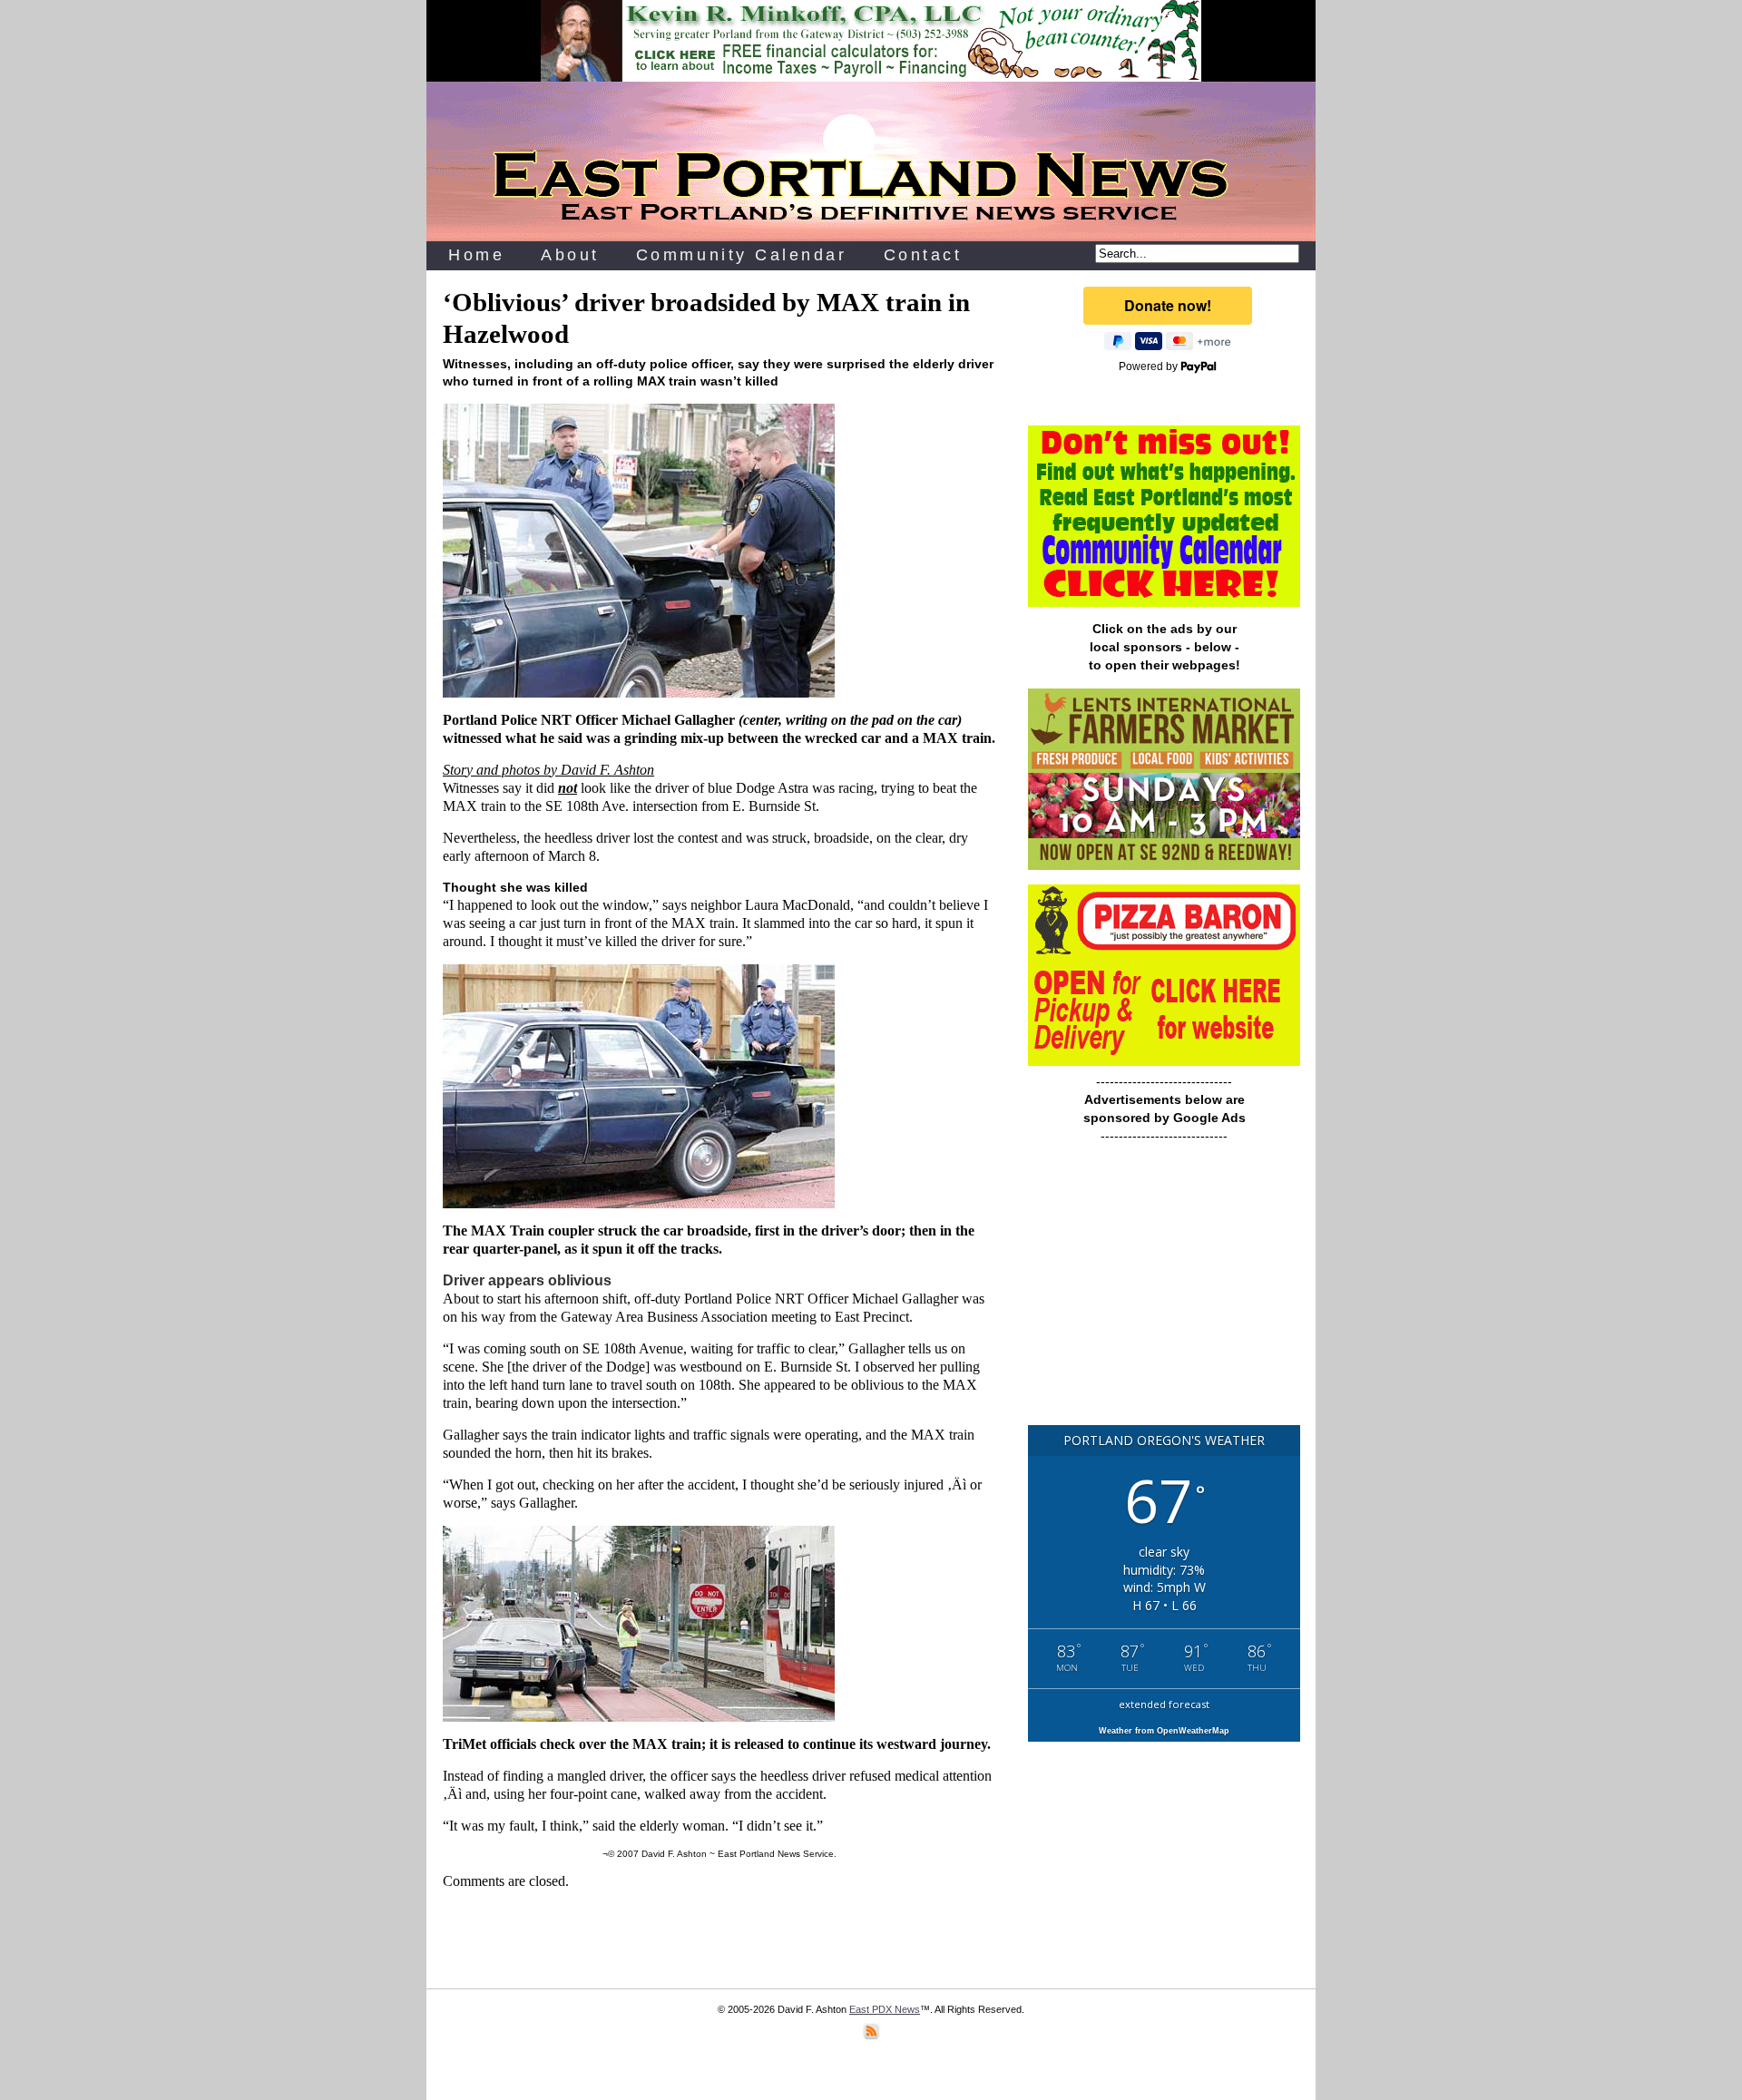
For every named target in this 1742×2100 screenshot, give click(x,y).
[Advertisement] (1164, 1293)
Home (476, 255)
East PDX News (885, 2009)
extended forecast (1164, 1704)
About (570, 255)
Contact (923, 255)
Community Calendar (742, 255)
